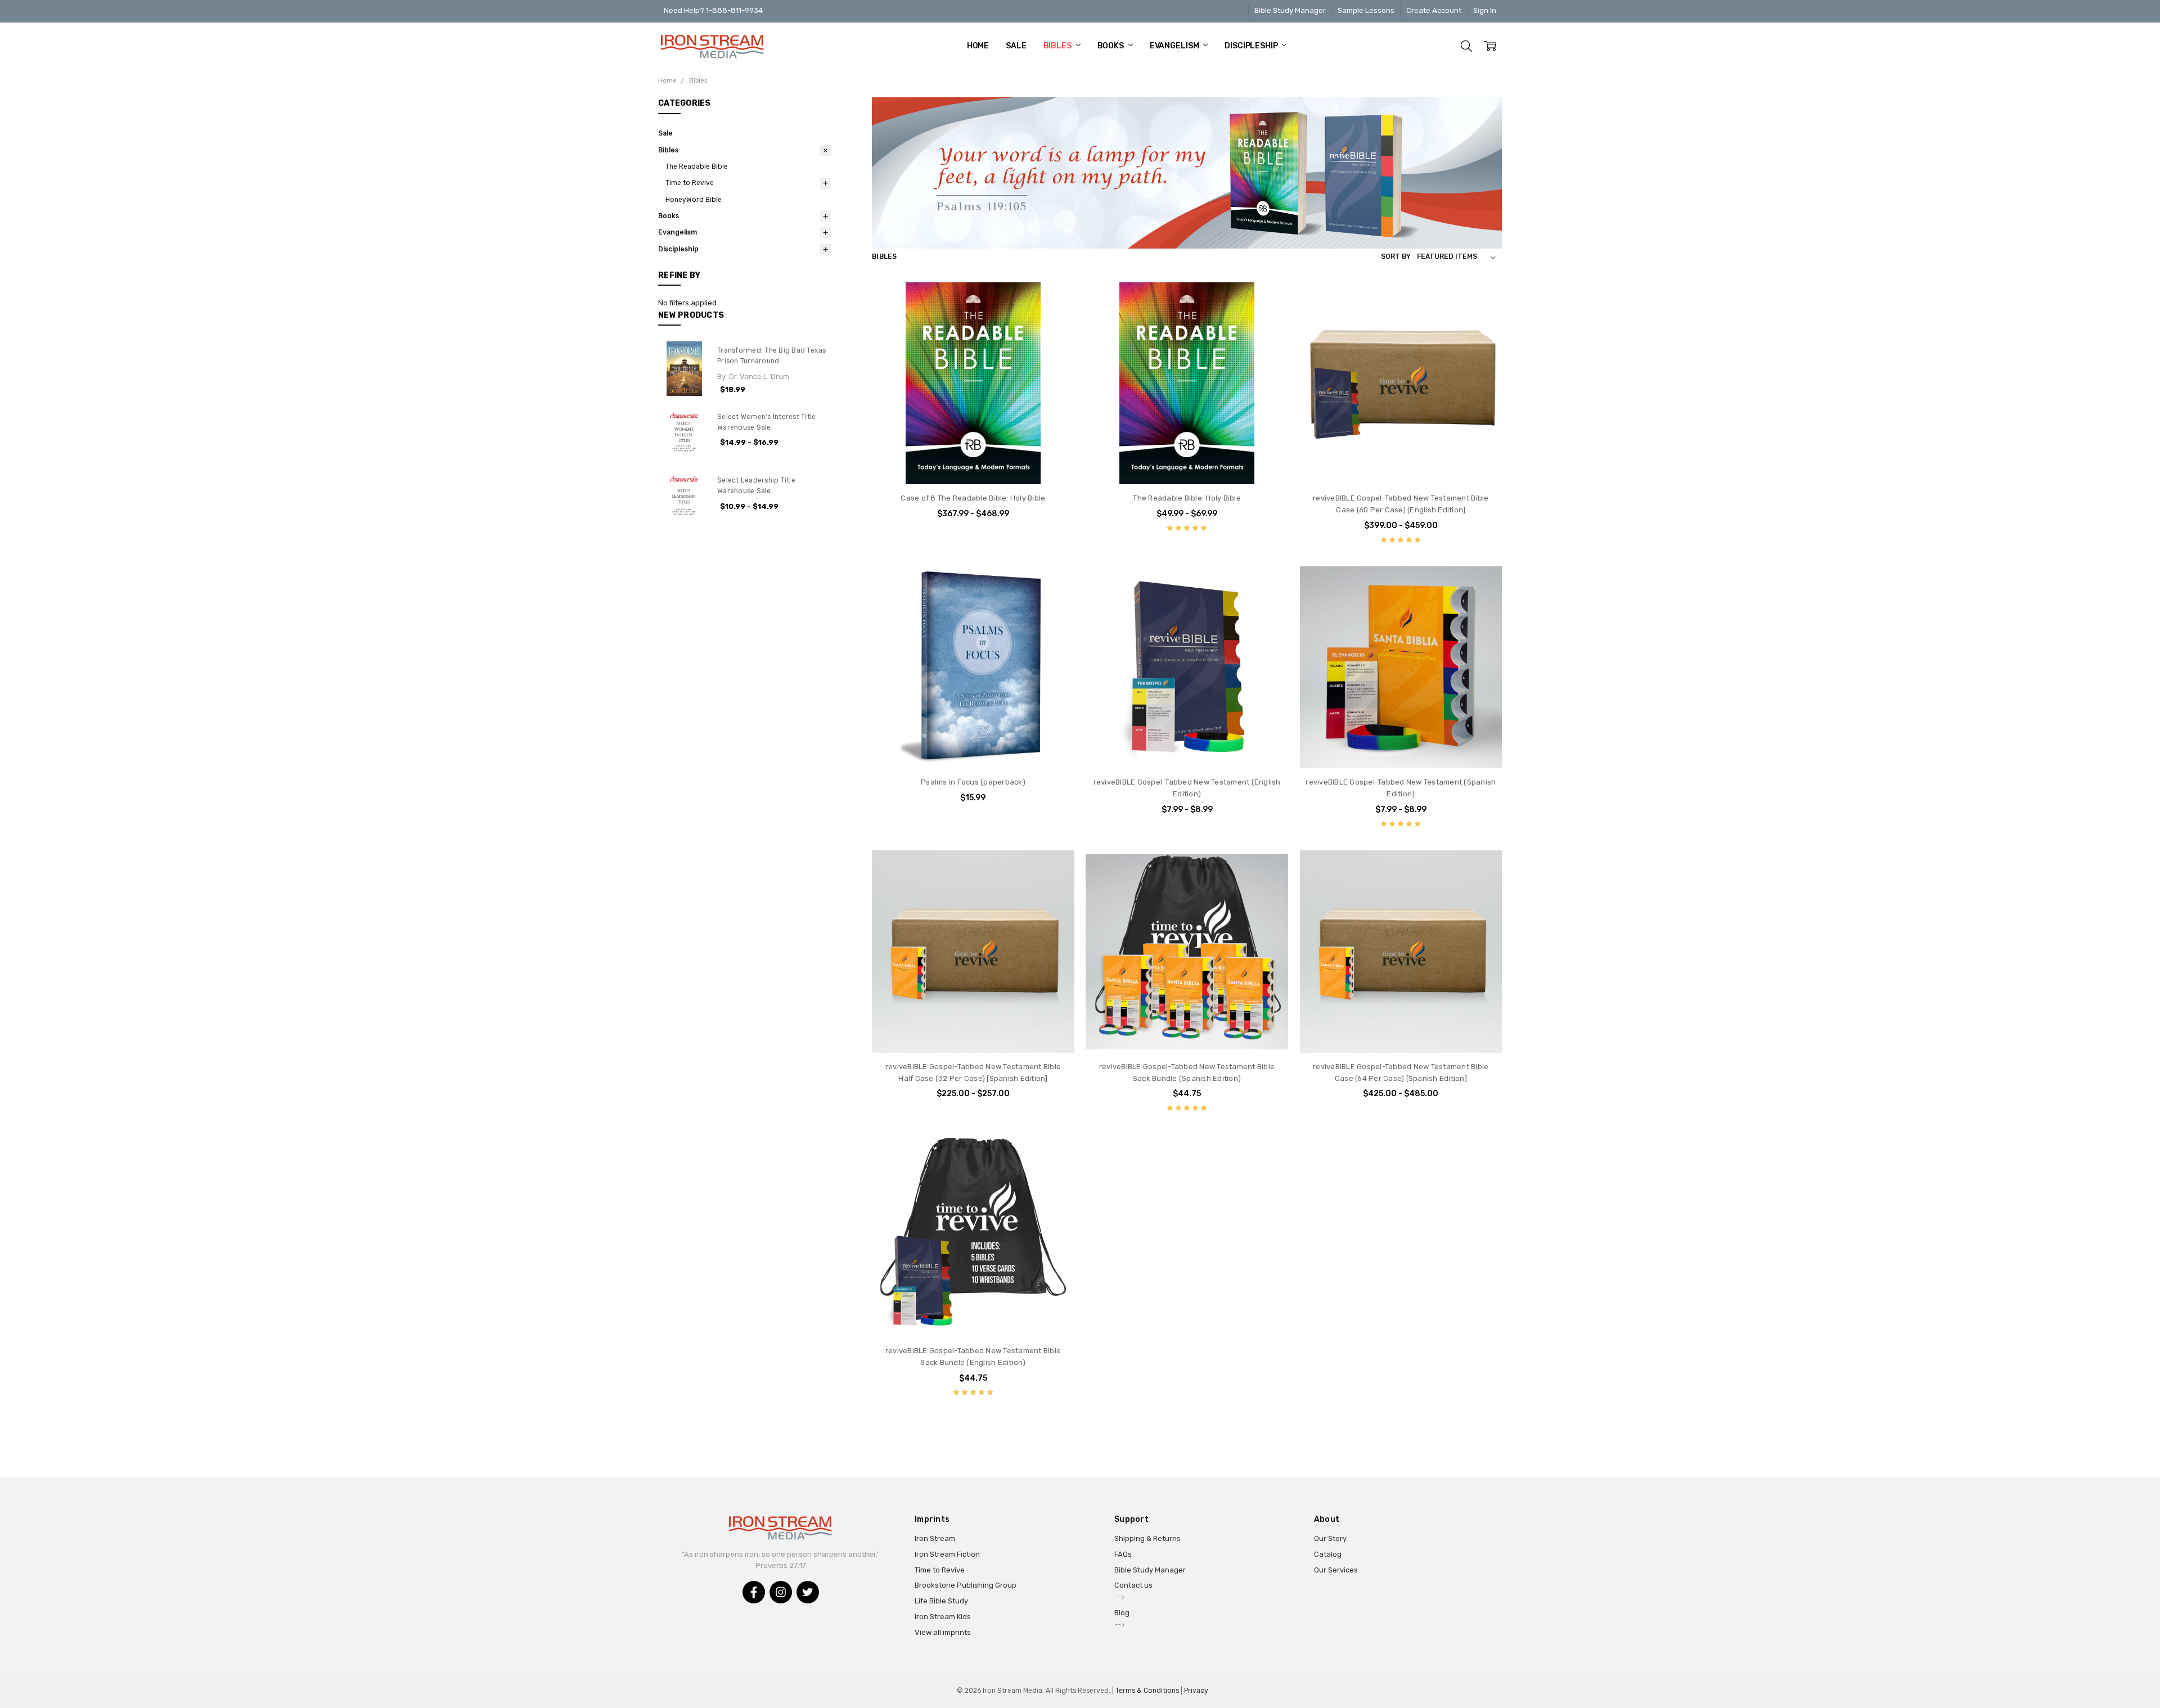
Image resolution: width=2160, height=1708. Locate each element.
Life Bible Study (941, 1601)
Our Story (1330, 1538)
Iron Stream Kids (943, 1617)
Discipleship (1252, 46)
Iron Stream (935, 1538)
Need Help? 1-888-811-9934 (713, 10)
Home (978, 46)
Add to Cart (973, 725)
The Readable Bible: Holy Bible (1187, 498)
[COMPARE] (1055, 301)
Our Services (1336, 1570)
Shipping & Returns (1147, 1538)
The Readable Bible (697, 166)
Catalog (1328, 1554)
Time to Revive (690, 183)
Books (1111, 46)
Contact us (1133, 1585)
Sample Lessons (1366, 10)
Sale (1016, 46)
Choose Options (973, 463)
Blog (1122, 1613)
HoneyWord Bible (694, 200)
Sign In (1485, 10)
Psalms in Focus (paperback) (973, 782)
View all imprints (943, 1632)
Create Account (1434, 10)
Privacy (1196, 1691)
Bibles (1058, 46)
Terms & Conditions (1147, 1691)
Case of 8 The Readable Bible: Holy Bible (973, 498)
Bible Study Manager (1290, 10)
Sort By (1396, 256)
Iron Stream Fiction (947, 1554)
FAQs (1123, 1554)
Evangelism (1175, 46)
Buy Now (973, 747)
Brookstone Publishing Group (966, 1585)
